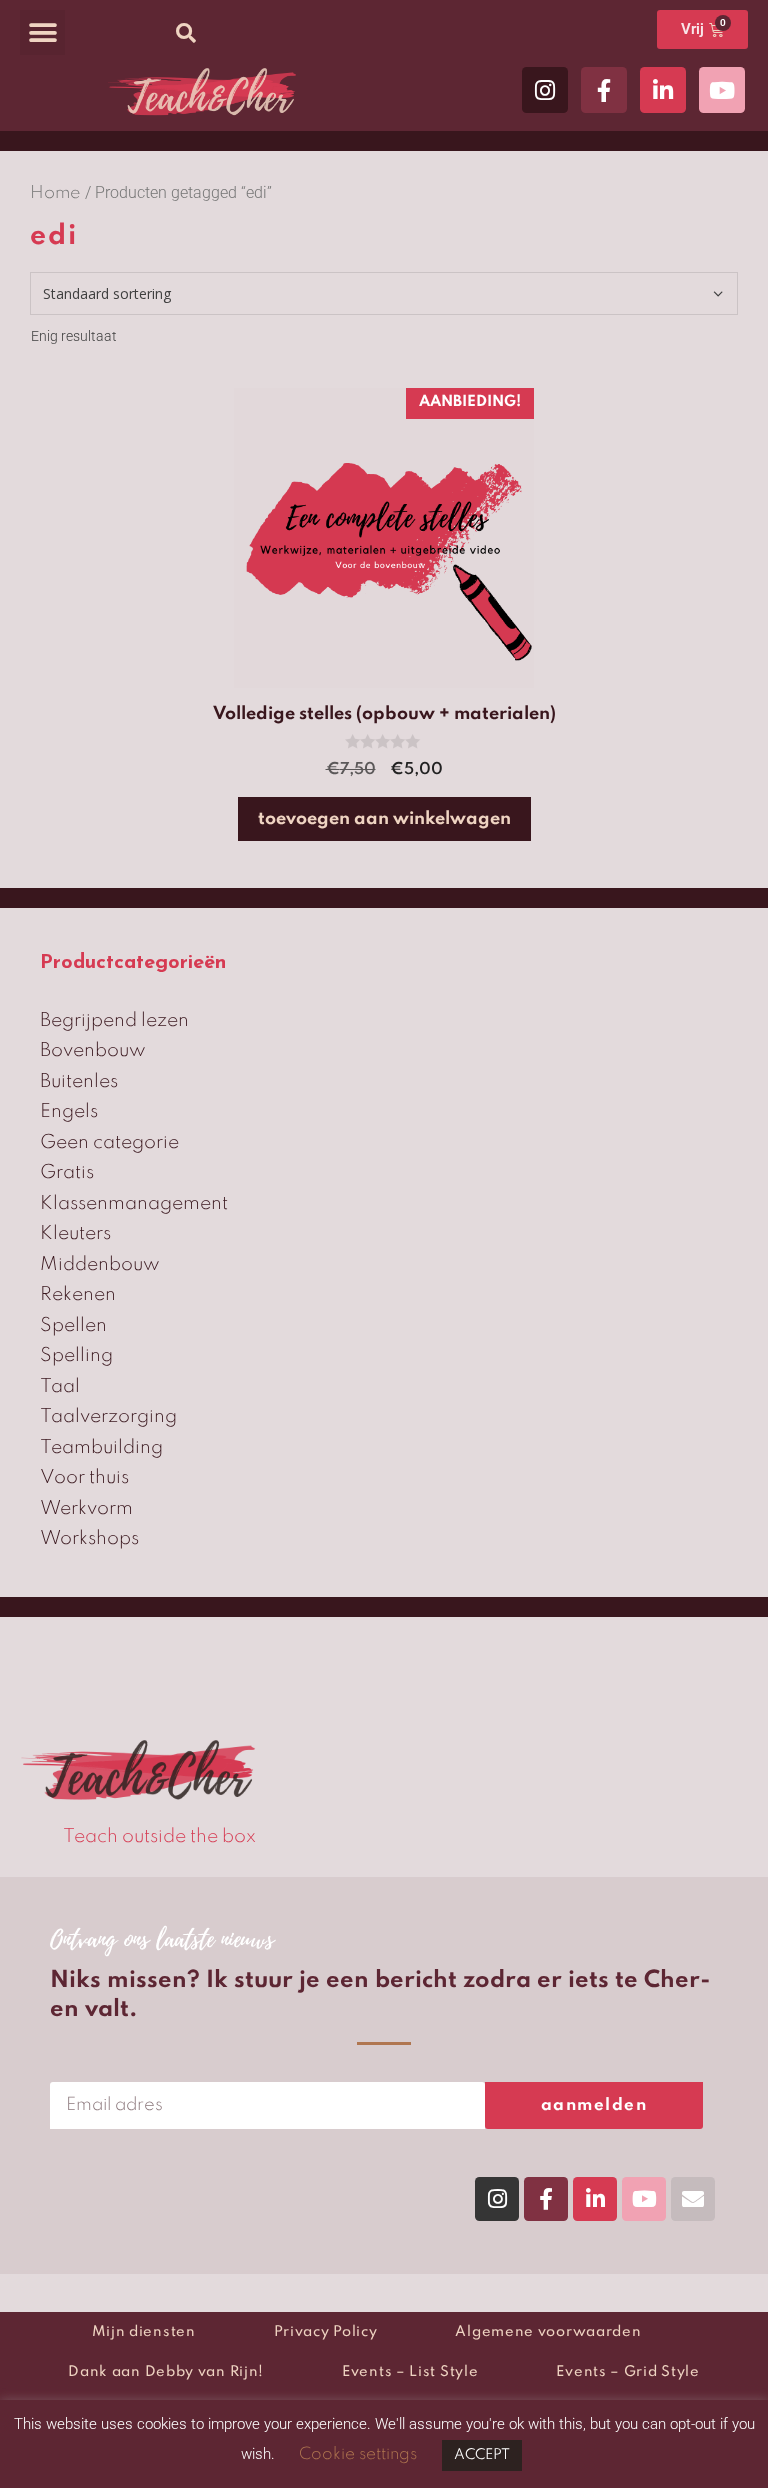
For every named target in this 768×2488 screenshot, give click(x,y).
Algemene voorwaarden (548, 2332)
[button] (42, 32)
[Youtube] (722, 90)
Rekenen (78, 1294)
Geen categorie (109, 1142)
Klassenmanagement (134, 1203)
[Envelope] (693, 2199)
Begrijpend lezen (114, 1020)
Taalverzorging (108, 1416)
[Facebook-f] (604, 90)
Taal (60, 1386)
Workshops (89, 1538)
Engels (69, 1111)
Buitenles (79, 1081)
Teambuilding (101, 1447)
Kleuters (75, 1233)
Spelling (76, 1355)
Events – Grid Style (627, 2372)
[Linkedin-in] (663, 90)
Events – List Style (410, 2372)
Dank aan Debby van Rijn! (166, 2372)
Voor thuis (84, 1477)
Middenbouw (100, 1264)
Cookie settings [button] (358, 2454)
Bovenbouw (93, 1050)
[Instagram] (545, 90)
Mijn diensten (144, 2332)
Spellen (73, 1325)
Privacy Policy (326, 2332)
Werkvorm (86, 1508)
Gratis (67, 1172)
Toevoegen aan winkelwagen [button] (384, 819)
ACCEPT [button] (482, 2455)
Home (55, 193)
